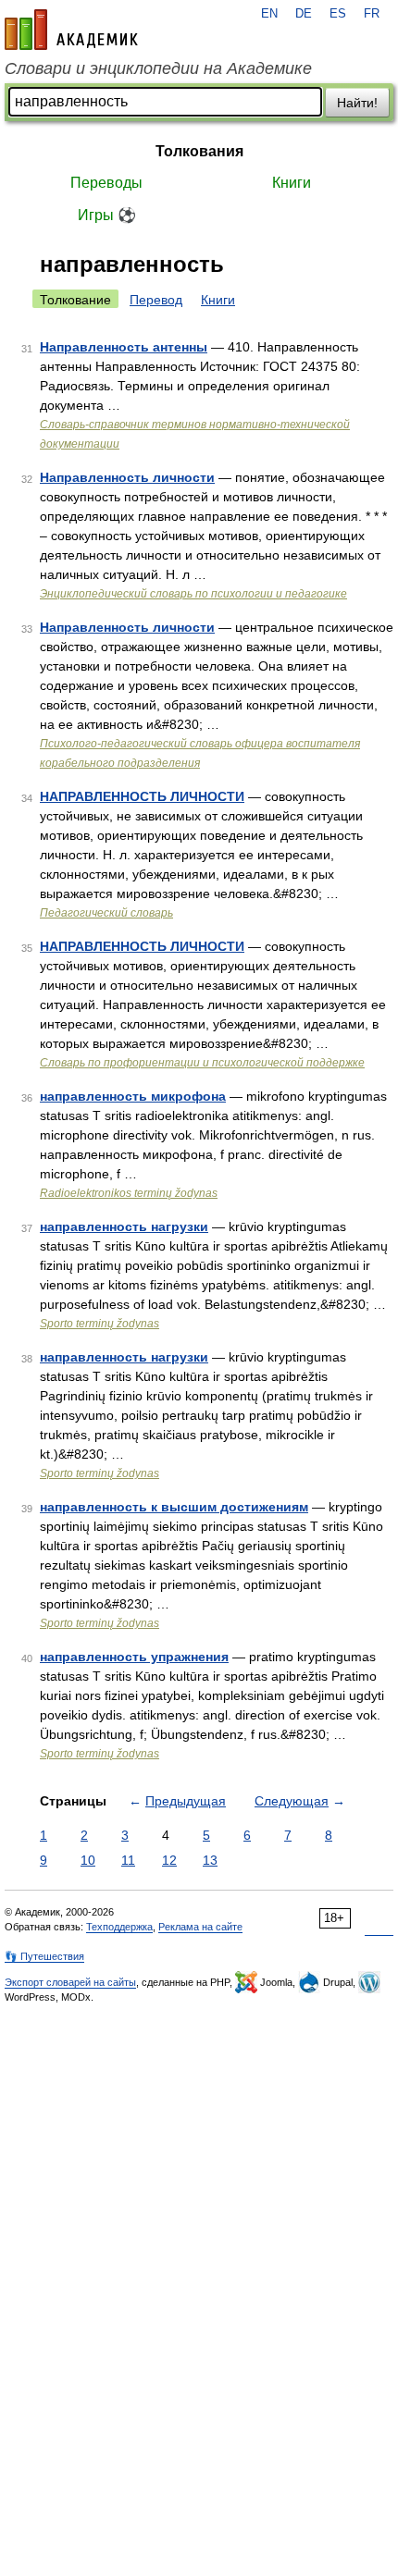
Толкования (199, 151)
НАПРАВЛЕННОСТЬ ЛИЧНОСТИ (142, 796)
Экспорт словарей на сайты (70, 1982)
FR (372, 14)
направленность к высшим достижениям (174, 1507)
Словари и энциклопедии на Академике (158, 68)
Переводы (106, 183)
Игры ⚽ (107, 215)
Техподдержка (119, 1927)
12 (169, 1860)
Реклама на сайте (200, 1927)
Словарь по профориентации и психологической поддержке (202, 1063)
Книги (292, 183)
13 (210, 1860)
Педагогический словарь (106, 913)
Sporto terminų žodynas (99, 1324)
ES (338, 14)
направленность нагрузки (124, 1226)
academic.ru (71, 30)
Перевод (156, 300)
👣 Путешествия (44, 1956)
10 (88, 1860)
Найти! (357, 103)
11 (128, 1860)
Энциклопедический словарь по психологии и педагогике (193, 594)
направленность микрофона (133, 1096)
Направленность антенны (124, 347)
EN (269, 14)
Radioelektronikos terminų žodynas (129, 1193)
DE (304, 14)
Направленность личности (127, 477)
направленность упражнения (134, 1657)
